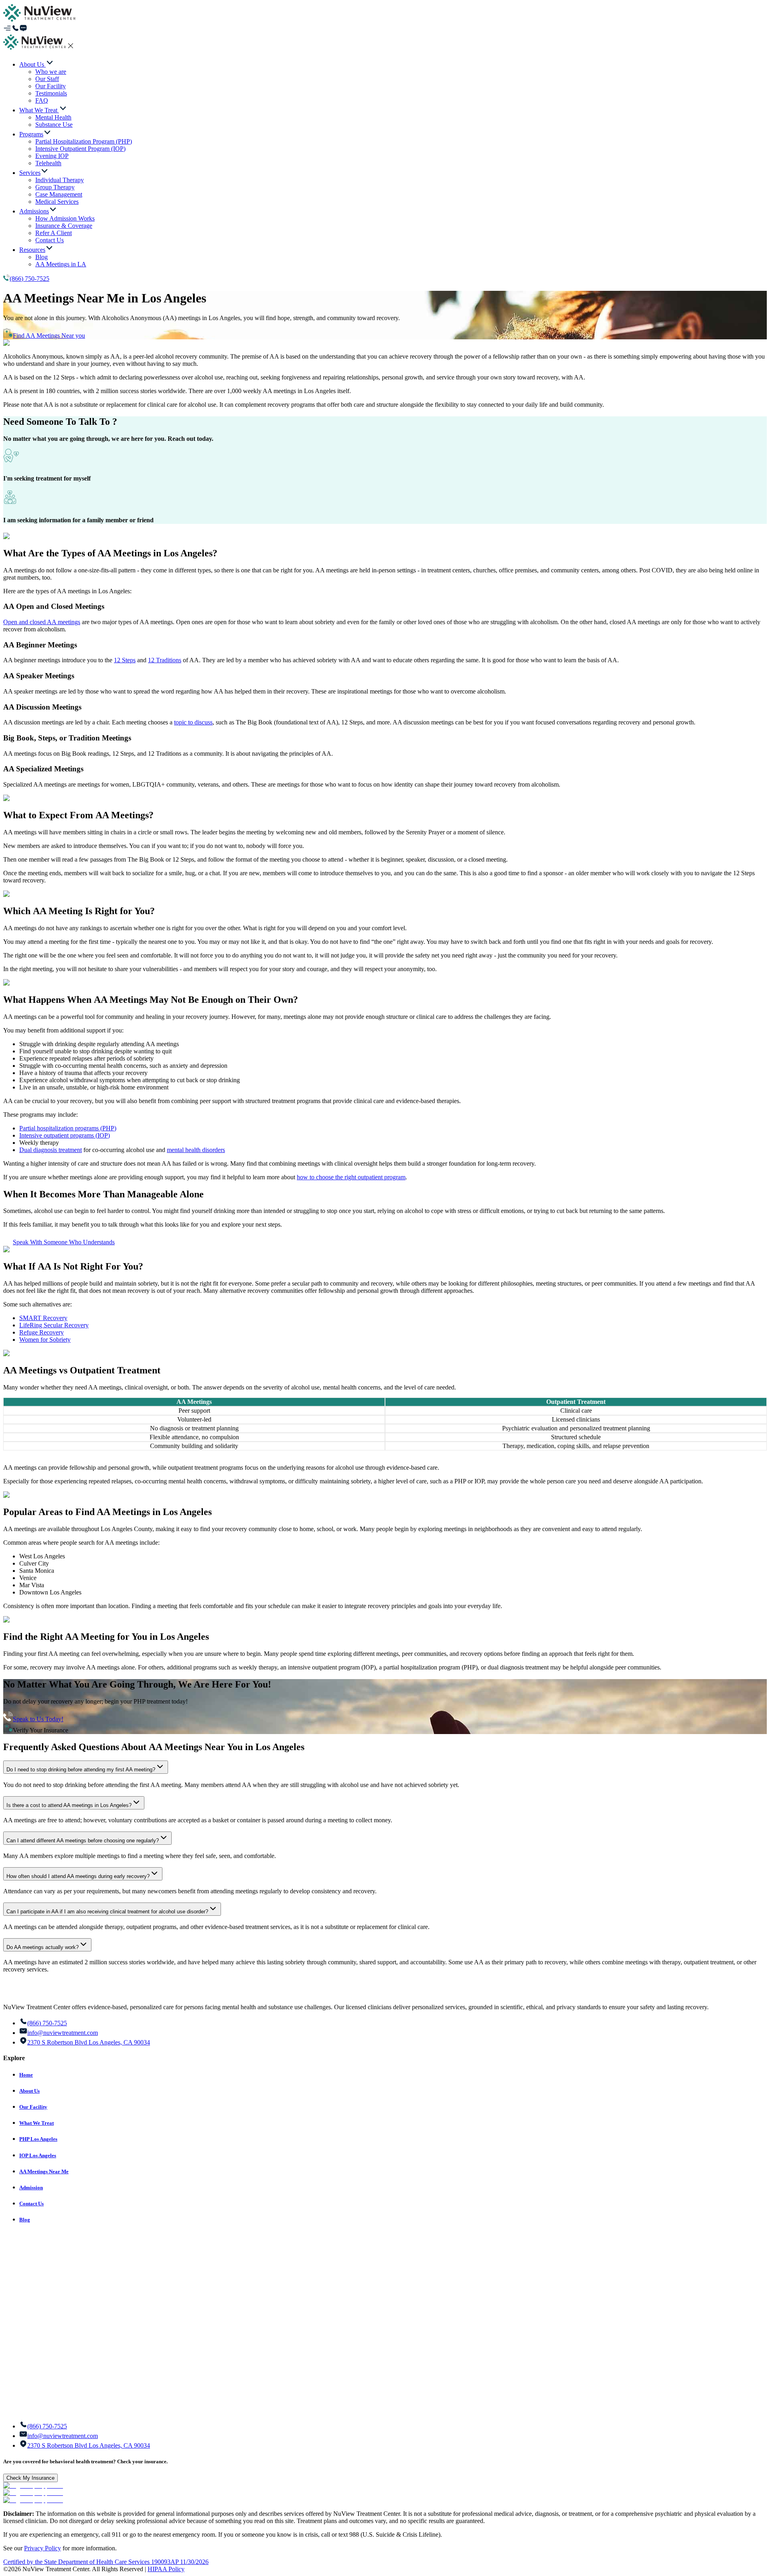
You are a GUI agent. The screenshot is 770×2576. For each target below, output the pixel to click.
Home (26, 2075)
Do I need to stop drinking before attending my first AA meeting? (81, 1770)
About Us (29, 2091)
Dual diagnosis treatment (51, 1150)
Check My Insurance (30, 2478)
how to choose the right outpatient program (351, 1177)
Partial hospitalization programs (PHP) (68, 1128)
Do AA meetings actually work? (43, 1947)
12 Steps (125, 660)
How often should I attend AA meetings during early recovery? (78, 1876)
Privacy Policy (43, 2548)
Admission (31, 2188)
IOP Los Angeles (38, 2155)
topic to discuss (193, 722)
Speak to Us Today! (38, 1719)
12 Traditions (165, 660)
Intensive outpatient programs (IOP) (65, 1135)
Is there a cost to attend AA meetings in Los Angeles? (69, 1805)
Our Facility (33, 2107)
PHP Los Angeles (38, 2139)
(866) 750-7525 (29, 279)
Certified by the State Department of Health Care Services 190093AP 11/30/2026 (106, 2562)
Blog (25, 2220)
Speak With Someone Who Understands (64, 1242)
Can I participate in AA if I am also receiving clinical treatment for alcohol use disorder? (107, 1912)
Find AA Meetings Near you (49, 336)
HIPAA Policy (166, 2569)
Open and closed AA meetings (42, 622)
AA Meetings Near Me (44, 2171)
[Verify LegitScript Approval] (33, 2486)
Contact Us (31, 2204)
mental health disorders (196, 1150)
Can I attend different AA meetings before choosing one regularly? (83, 1841)
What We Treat (36, 2123)
